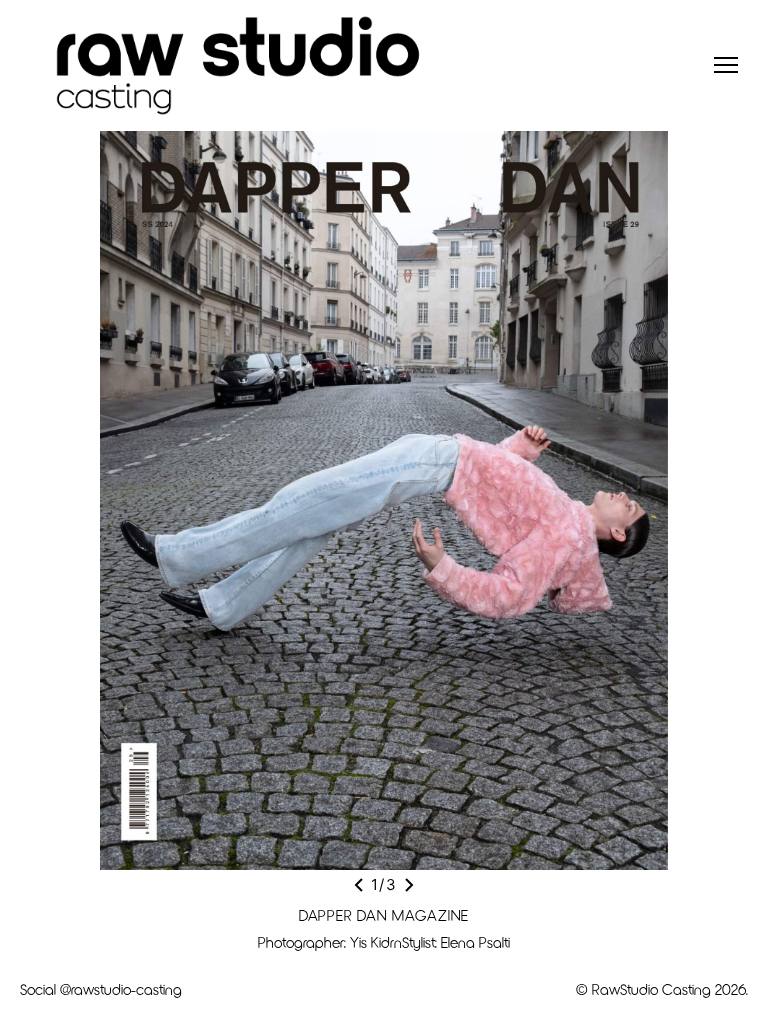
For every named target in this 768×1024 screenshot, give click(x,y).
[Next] (409, 885)
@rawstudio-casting (121, 989)
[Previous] (359, 885)
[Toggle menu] (726, 65)
